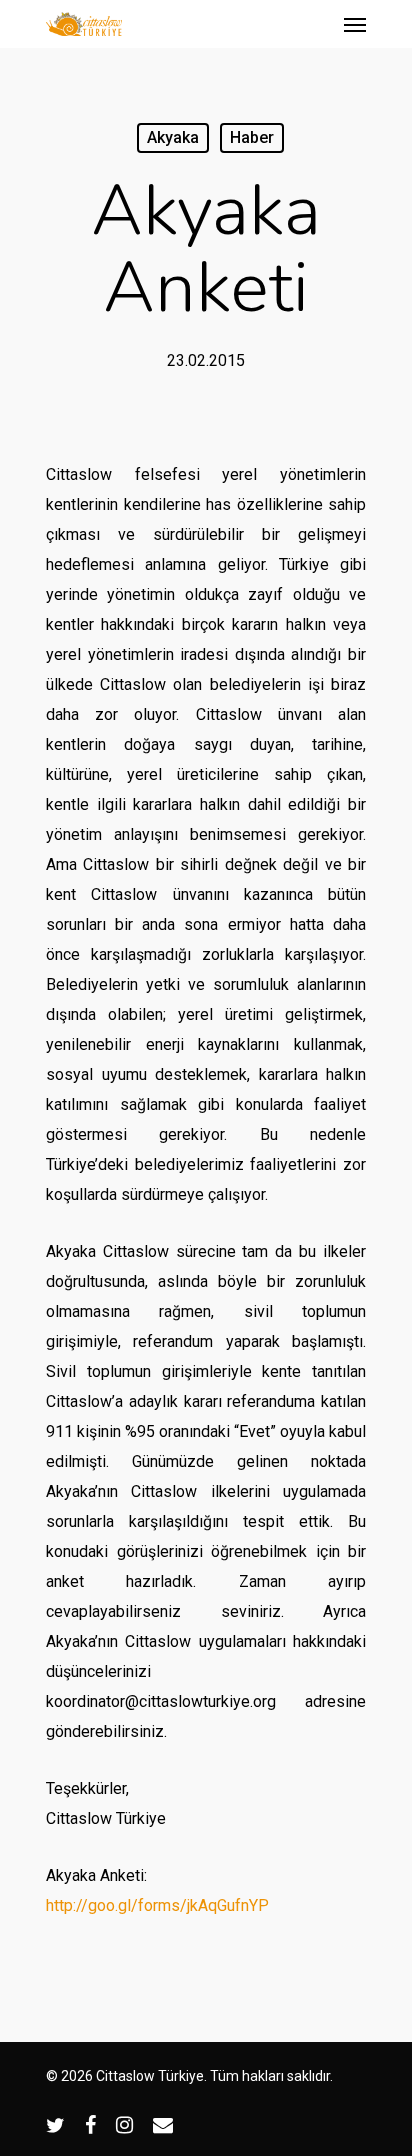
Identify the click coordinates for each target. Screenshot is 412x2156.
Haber (252, 137)
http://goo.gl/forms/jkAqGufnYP (157, 1905)
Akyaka (173, 137)
